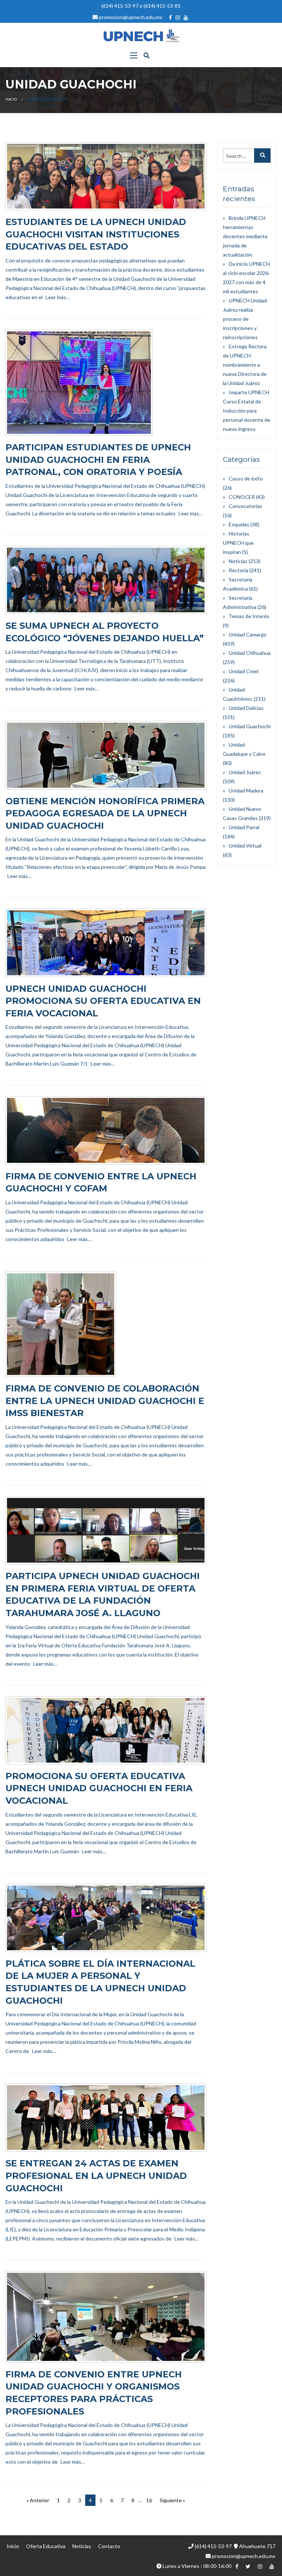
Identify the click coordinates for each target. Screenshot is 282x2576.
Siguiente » (172, 2500)
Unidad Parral (244, 827)
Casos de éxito (246, 478)
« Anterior (38, 2500)
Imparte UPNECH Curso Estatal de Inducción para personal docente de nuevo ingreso (247, 411)
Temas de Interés (249, 616)
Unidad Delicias (246, 708)
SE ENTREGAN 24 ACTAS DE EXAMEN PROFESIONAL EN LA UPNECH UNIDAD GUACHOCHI (96, 2176)
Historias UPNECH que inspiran (238, 543)
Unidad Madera (246, 790)
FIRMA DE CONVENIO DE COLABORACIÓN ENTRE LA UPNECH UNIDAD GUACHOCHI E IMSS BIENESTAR (105, 1401)
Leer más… (58, 297)
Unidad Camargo (248, 634)
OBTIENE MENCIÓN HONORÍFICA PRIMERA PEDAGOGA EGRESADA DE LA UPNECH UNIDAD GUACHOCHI (105, 813)
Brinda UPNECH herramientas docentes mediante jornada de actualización (245, 236)
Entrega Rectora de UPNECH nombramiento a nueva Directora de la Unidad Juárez (245, 365)
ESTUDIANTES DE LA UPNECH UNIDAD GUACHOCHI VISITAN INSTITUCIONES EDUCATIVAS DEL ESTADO (96, 234)
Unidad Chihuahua (250, 653)
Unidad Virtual (245, 846)
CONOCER (242, 497)
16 (149, 2500)
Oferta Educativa (46, 2546)
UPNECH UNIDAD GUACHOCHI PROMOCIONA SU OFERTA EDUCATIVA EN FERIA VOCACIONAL (103, 1001)
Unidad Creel (244, 671)
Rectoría (238, 570)
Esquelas (239, 524)
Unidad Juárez (245, 772)
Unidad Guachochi (250, 726)
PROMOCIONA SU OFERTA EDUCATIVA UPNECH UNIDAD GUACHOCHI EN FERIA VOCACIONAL (99, 1788)
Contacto (109, 2546)
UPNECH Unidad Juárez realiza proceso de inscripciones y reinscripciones (245, 319)
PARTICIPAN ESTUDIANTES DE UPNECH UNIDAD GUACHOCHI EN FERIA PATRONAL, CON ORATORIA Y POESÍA (98, 460)
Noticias (238, 561)
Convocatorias (245, 506)
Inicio (11, 99)
